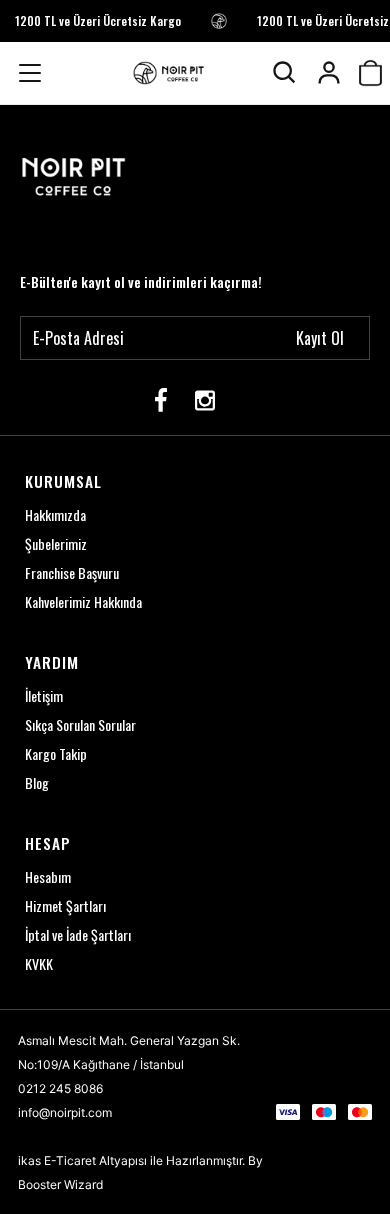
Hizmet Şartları (65, 905)
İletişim (44, 695)
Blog (37, 782)
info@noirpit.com (65, 1112)
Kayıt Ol (320, 338)
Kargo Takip (56, 753)
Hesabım (48, 876)
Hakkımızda (55, 514)
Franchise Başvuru (72, 572)
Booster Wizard (60, 1184)
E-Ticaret (70, 1160)
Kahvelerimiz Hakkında (83, 601)
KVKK (39, 963)
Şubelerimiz (56, 543)
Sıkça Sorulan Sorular (80, 724)
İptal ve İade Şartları (78, 934)
